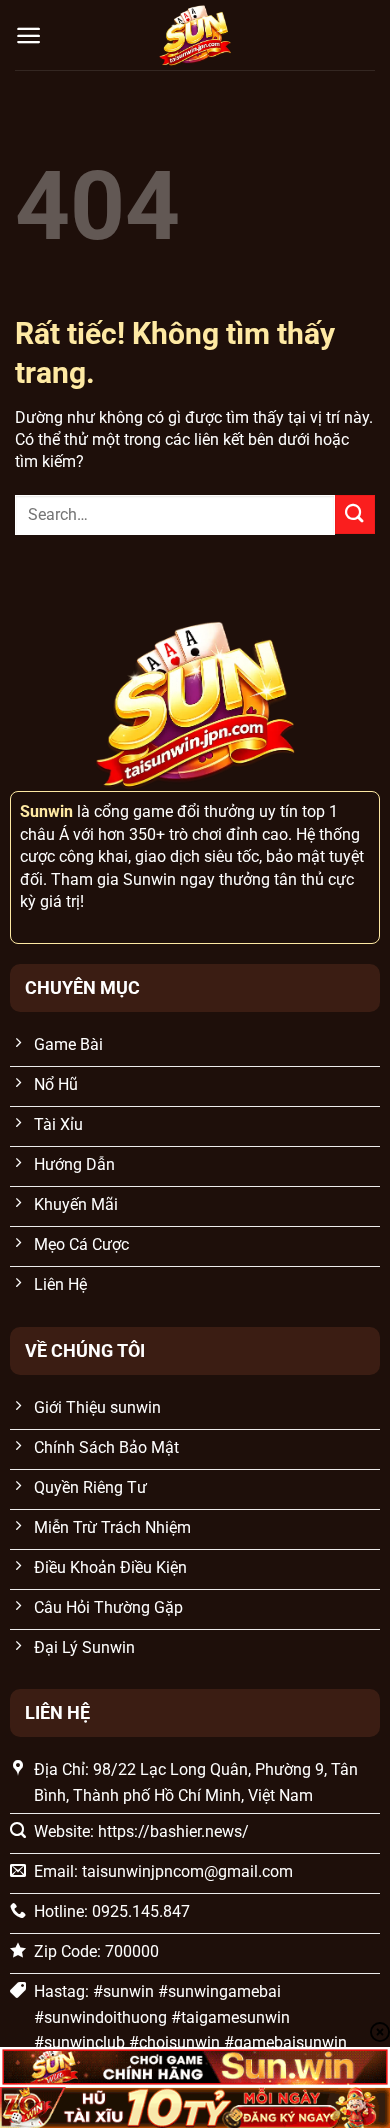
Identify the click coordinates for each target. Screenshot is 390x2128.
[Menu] (28, 35)
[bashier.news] (195, 35)
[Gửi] (355, 514)
